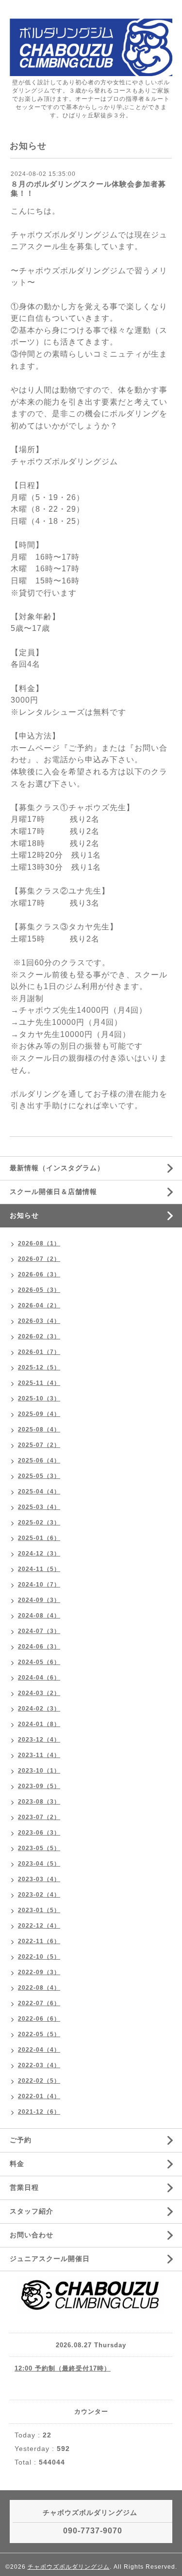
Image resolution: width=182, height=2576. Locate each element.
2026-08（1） (39, 1243)
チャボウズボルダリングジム (69, 2567)
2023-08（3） (39, 1802)
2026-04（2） (39, 1305)
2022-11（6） (39, 1941)
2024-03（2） (39, 1693)
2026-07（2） (39, 1259)
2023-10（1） (39, 1771)
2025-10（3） (39, 1398)
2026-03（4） (39, 1321)
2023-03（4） (39, 1879)
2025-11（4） (39, 1383)
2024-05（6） (39, 1662)
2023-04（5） (39, 1864)
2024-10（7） (39, 1585)
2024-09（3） (39, 1600)
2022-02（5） (39, 2081)
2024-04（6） (39, 1678)
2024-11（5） (39, 1569)
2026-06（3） (39, 1274)
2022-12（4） (39, 1926)
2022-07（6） (39, 2003)
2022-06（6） (39, 2019)
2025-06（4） (39, 1461)
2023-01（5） (39, 1910)
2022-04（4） (39, 2050)
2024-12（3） (39, 1554)
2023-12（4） (39, 1740)
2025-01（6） (39, 1538)
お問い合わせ (32, 2235)
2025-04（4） (39, 1492)
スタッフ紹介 (32, 2211)
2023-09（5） (39, 1786)
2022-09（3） (39, 1972)
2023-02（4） (39, 1895)
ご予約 (21, 2140)
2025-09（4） (39, 1414)
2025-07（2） (39, 1445)
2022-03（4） (39, 2065)
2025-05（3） (39, 1476)
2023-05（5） (39, 1848)
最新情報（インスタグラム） (57, 1168)
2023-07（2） (39, 1817)
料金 (17, 2164)
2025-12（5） (39, 1367)
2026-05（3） (39, 1290)
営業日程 (24, 2187)
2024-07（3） (39, 1631)
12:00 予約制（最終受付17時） (63, 2368)
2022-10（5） (39, 1957)
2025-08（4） (39, 1429)
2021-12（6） (39, 2112)
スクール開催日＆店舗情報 (53, 1192)
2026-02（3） (39, 1336)
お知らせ (24, 1215)
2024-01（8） (39, 1724)
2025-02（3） (39, 1523)
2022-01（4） (39, 2096)
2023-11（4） (39, 1755)
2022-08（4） (39, 1988)
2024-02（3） (39, 1709)
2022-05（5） (39, 2034)
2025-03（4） (39, 1507)
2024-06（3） (39, 1647)
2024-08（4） (39, 1616)
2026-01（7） (39, 1352)
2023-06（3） (39, 1833)
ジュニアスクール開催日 (50, 2259)
